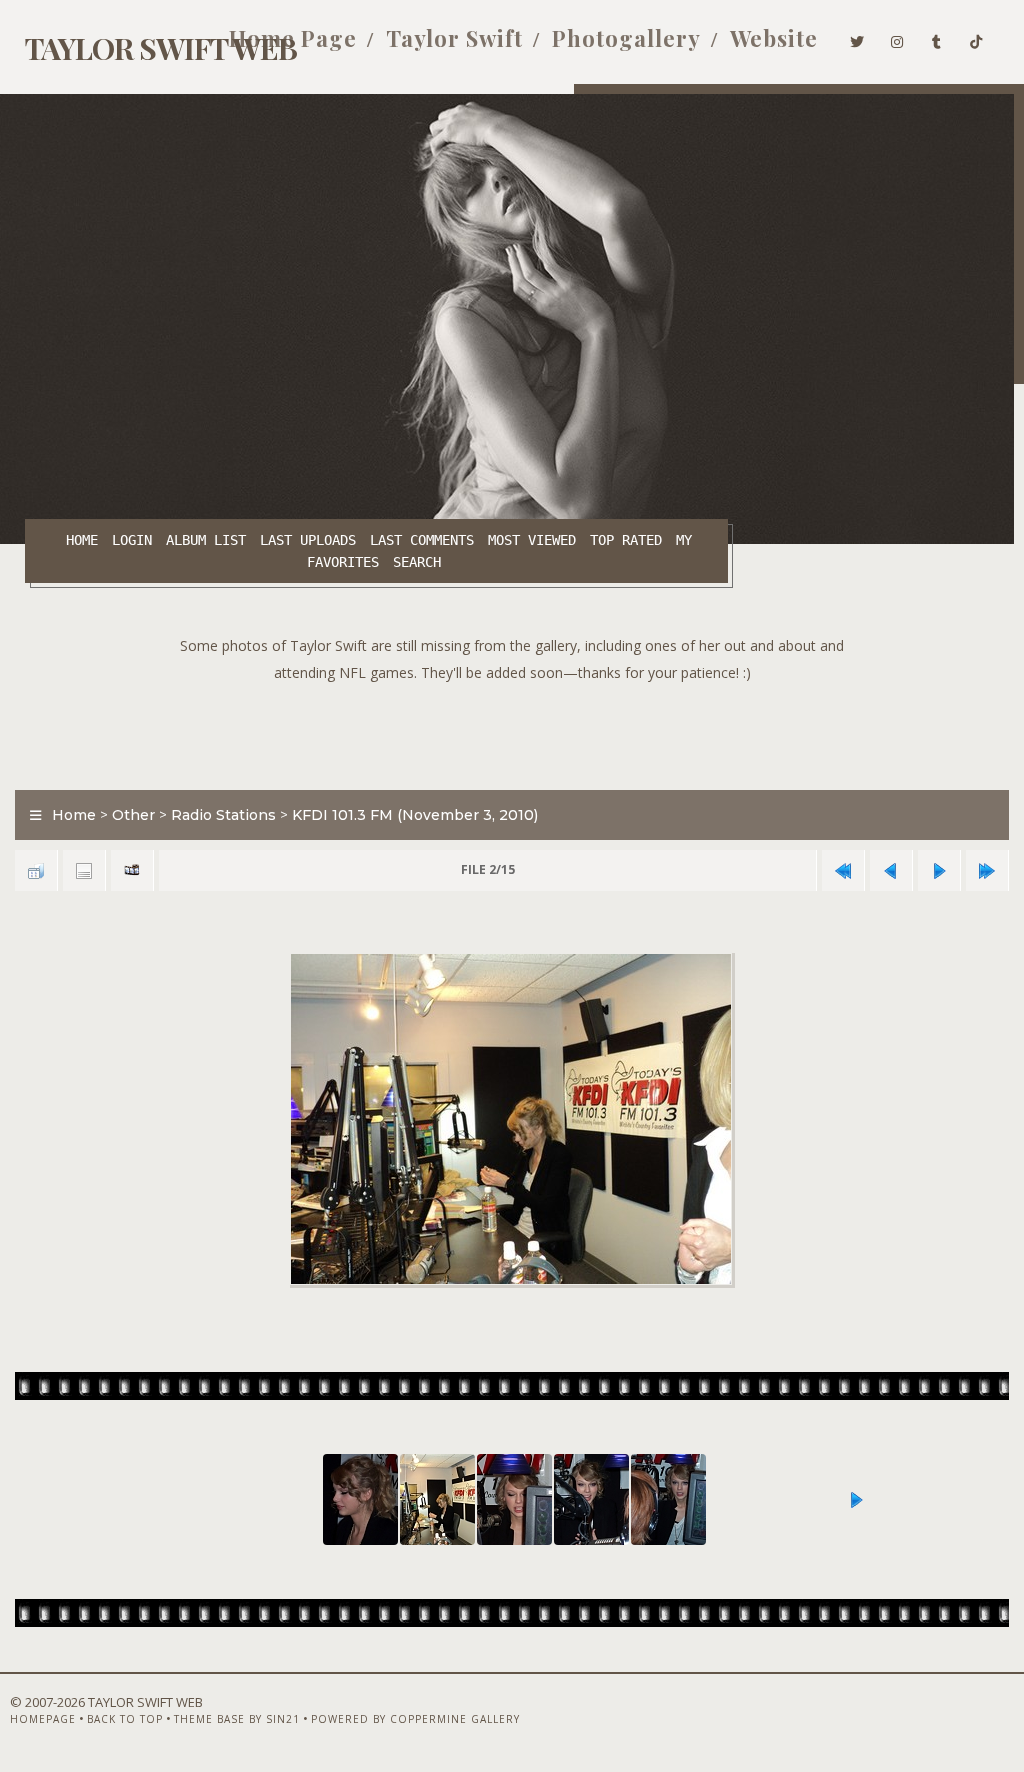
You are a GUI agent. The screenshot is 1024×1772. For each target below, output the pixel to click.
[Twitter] (857, 38)
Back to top (125, 1719)
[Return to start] (843, 870)
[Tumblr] (937, 38)
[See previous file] (891, 870)
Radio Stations (223, 815)
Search (417, 562)
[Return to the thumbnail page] (36, 870)
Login (132, 540)
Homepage (43, 1719)
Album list (206, 540)
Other (133, 815)
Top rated (626, 540)
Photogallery (626, 38)
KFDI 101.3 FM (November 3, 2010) (415, 815)
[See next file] (939, 870)
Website (774, 38)
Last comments (422, 540)
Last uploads (308, 540)
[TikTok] (976, 38)
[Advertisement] (512, 731)
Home (82, 540)
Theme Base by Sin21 (237, 1719)
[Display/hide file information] (84, 870)
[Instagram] (897, 38)
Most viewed (532, 540)
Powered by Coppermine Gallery (415, 1719)
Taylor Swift (454, 38)
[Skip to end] (987, 870)
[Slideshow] (132, 870)
